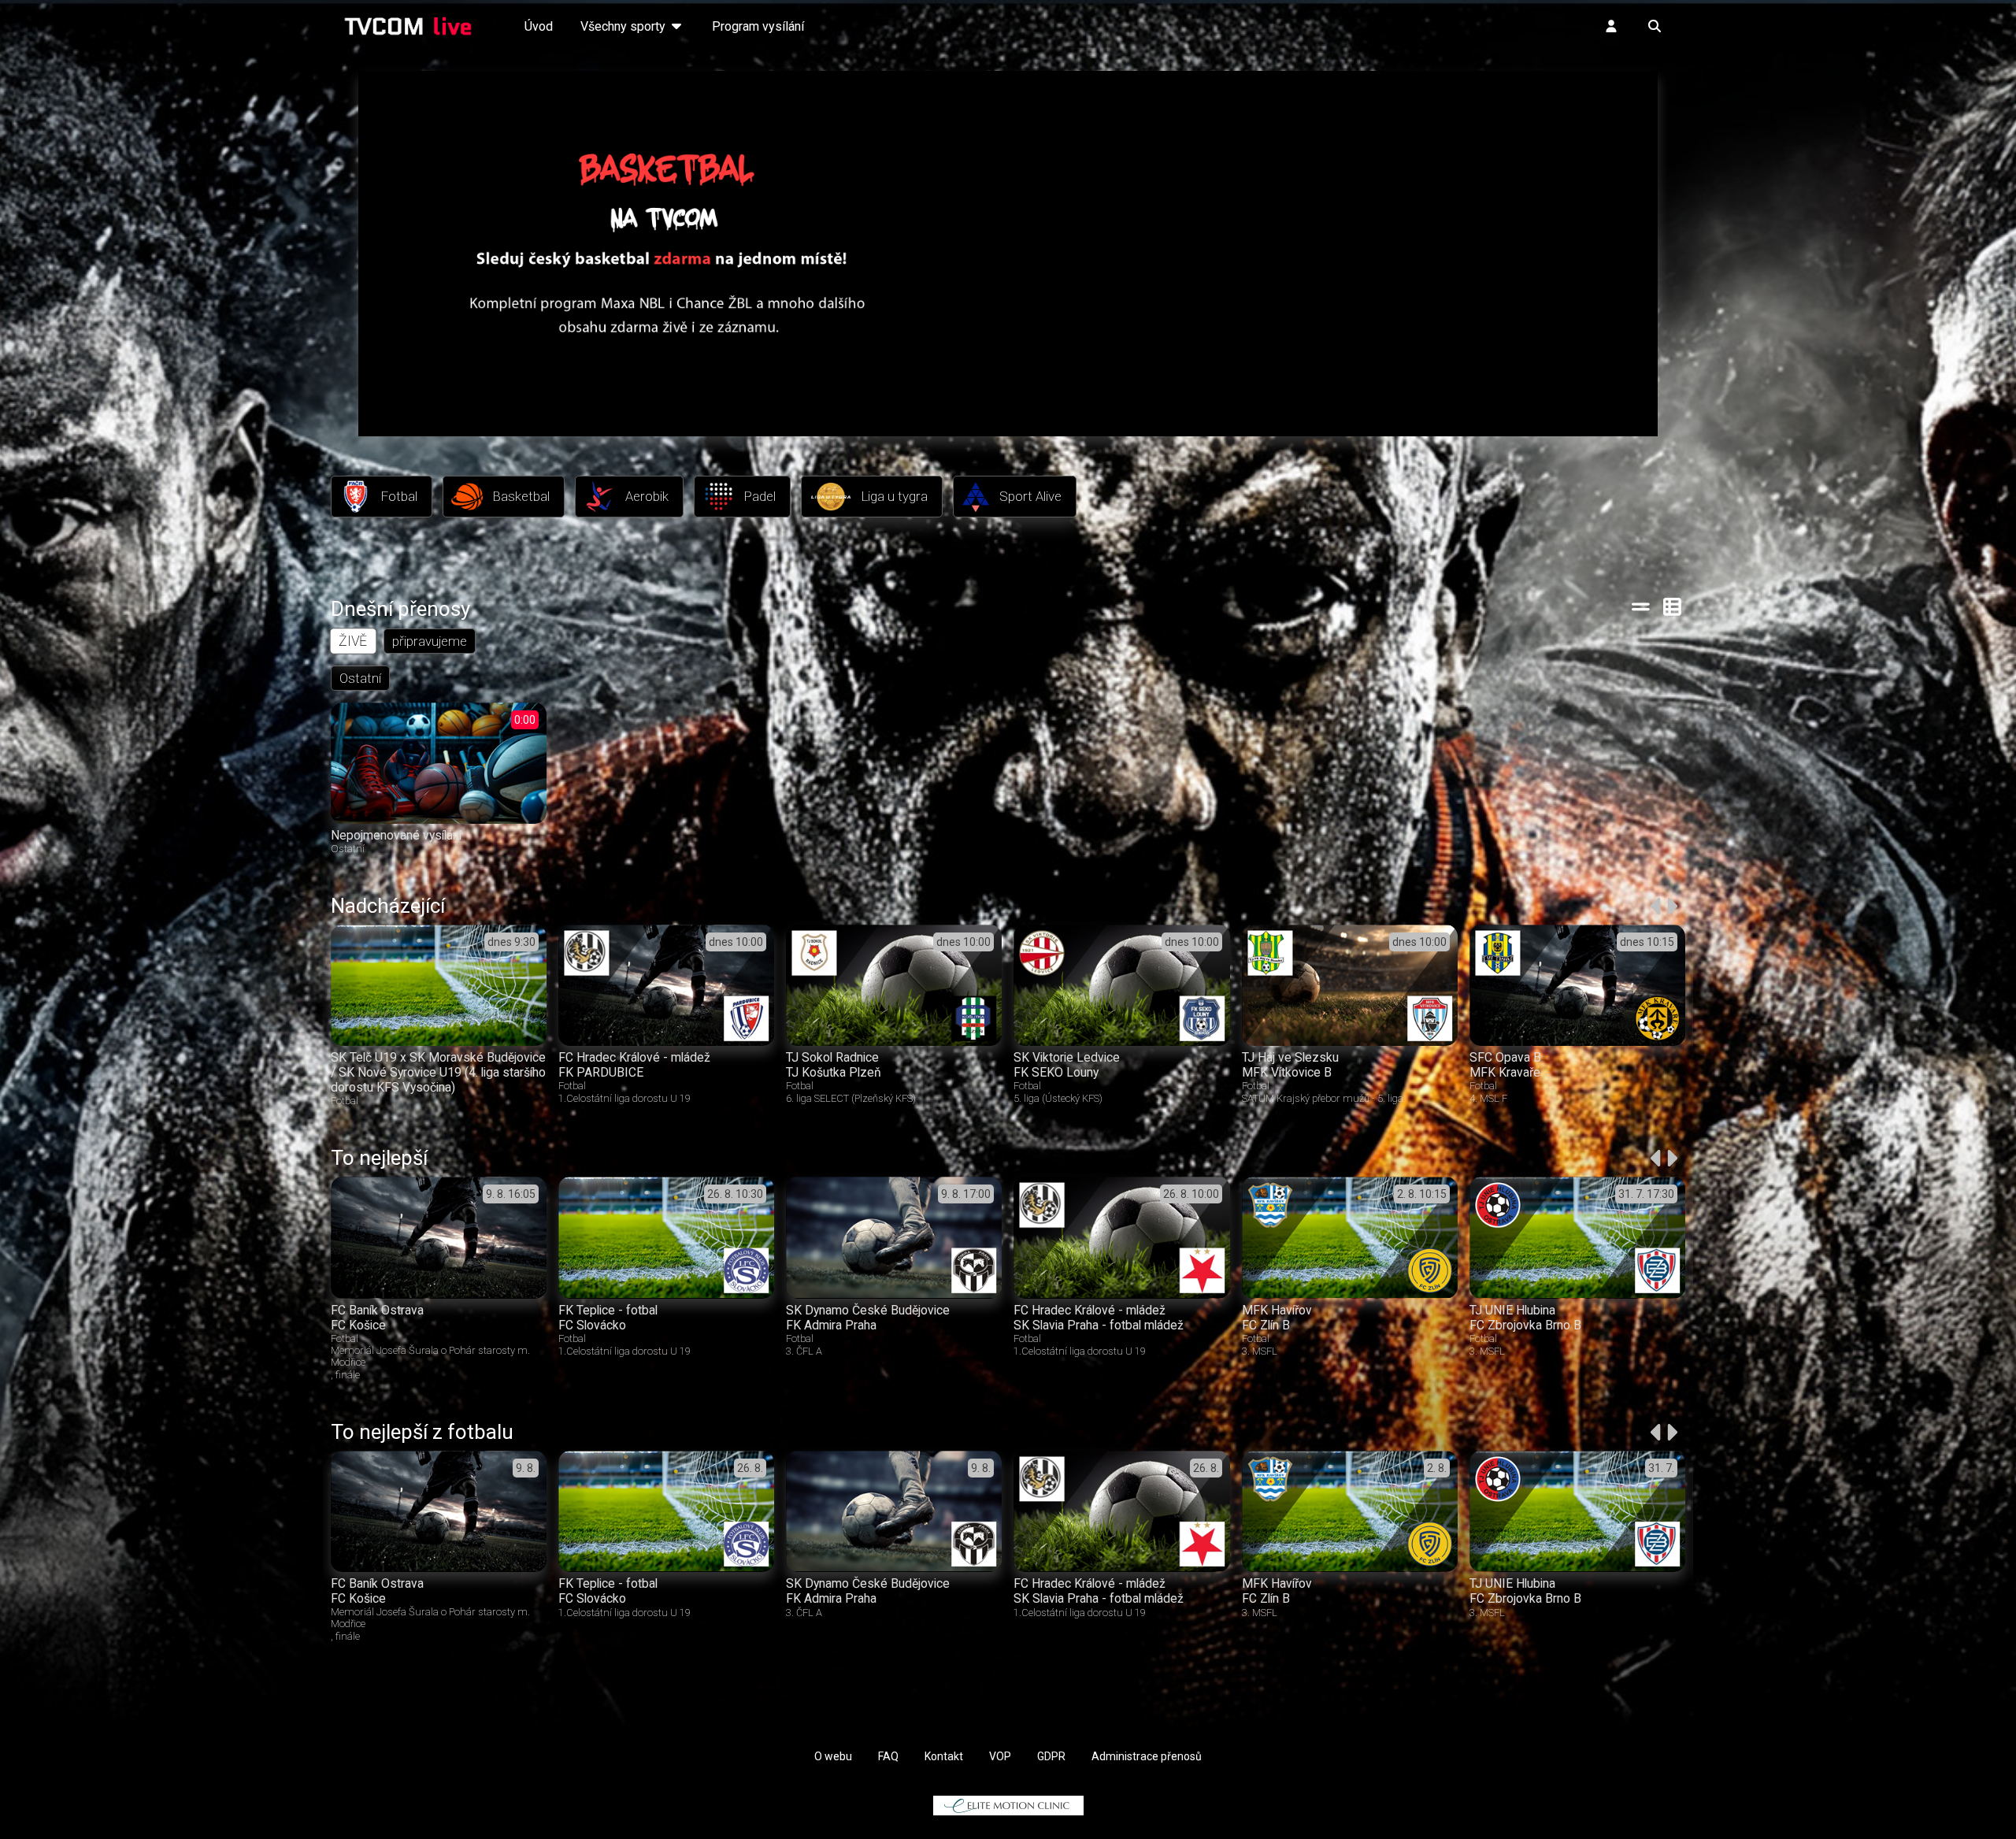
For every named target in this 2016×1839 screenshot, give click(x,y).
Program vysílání (758, 26)
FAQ (888, 1756)
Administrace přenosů (1147, 1756)
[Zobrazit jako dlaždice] (1673, 606)
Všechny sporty (624, 26)
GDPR (1051, 1756)
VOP (1000, 1756)
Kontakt (944, 1756)
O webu (833, 1756)
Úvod (539, 26)
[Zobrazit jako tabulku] (1641, 606)
